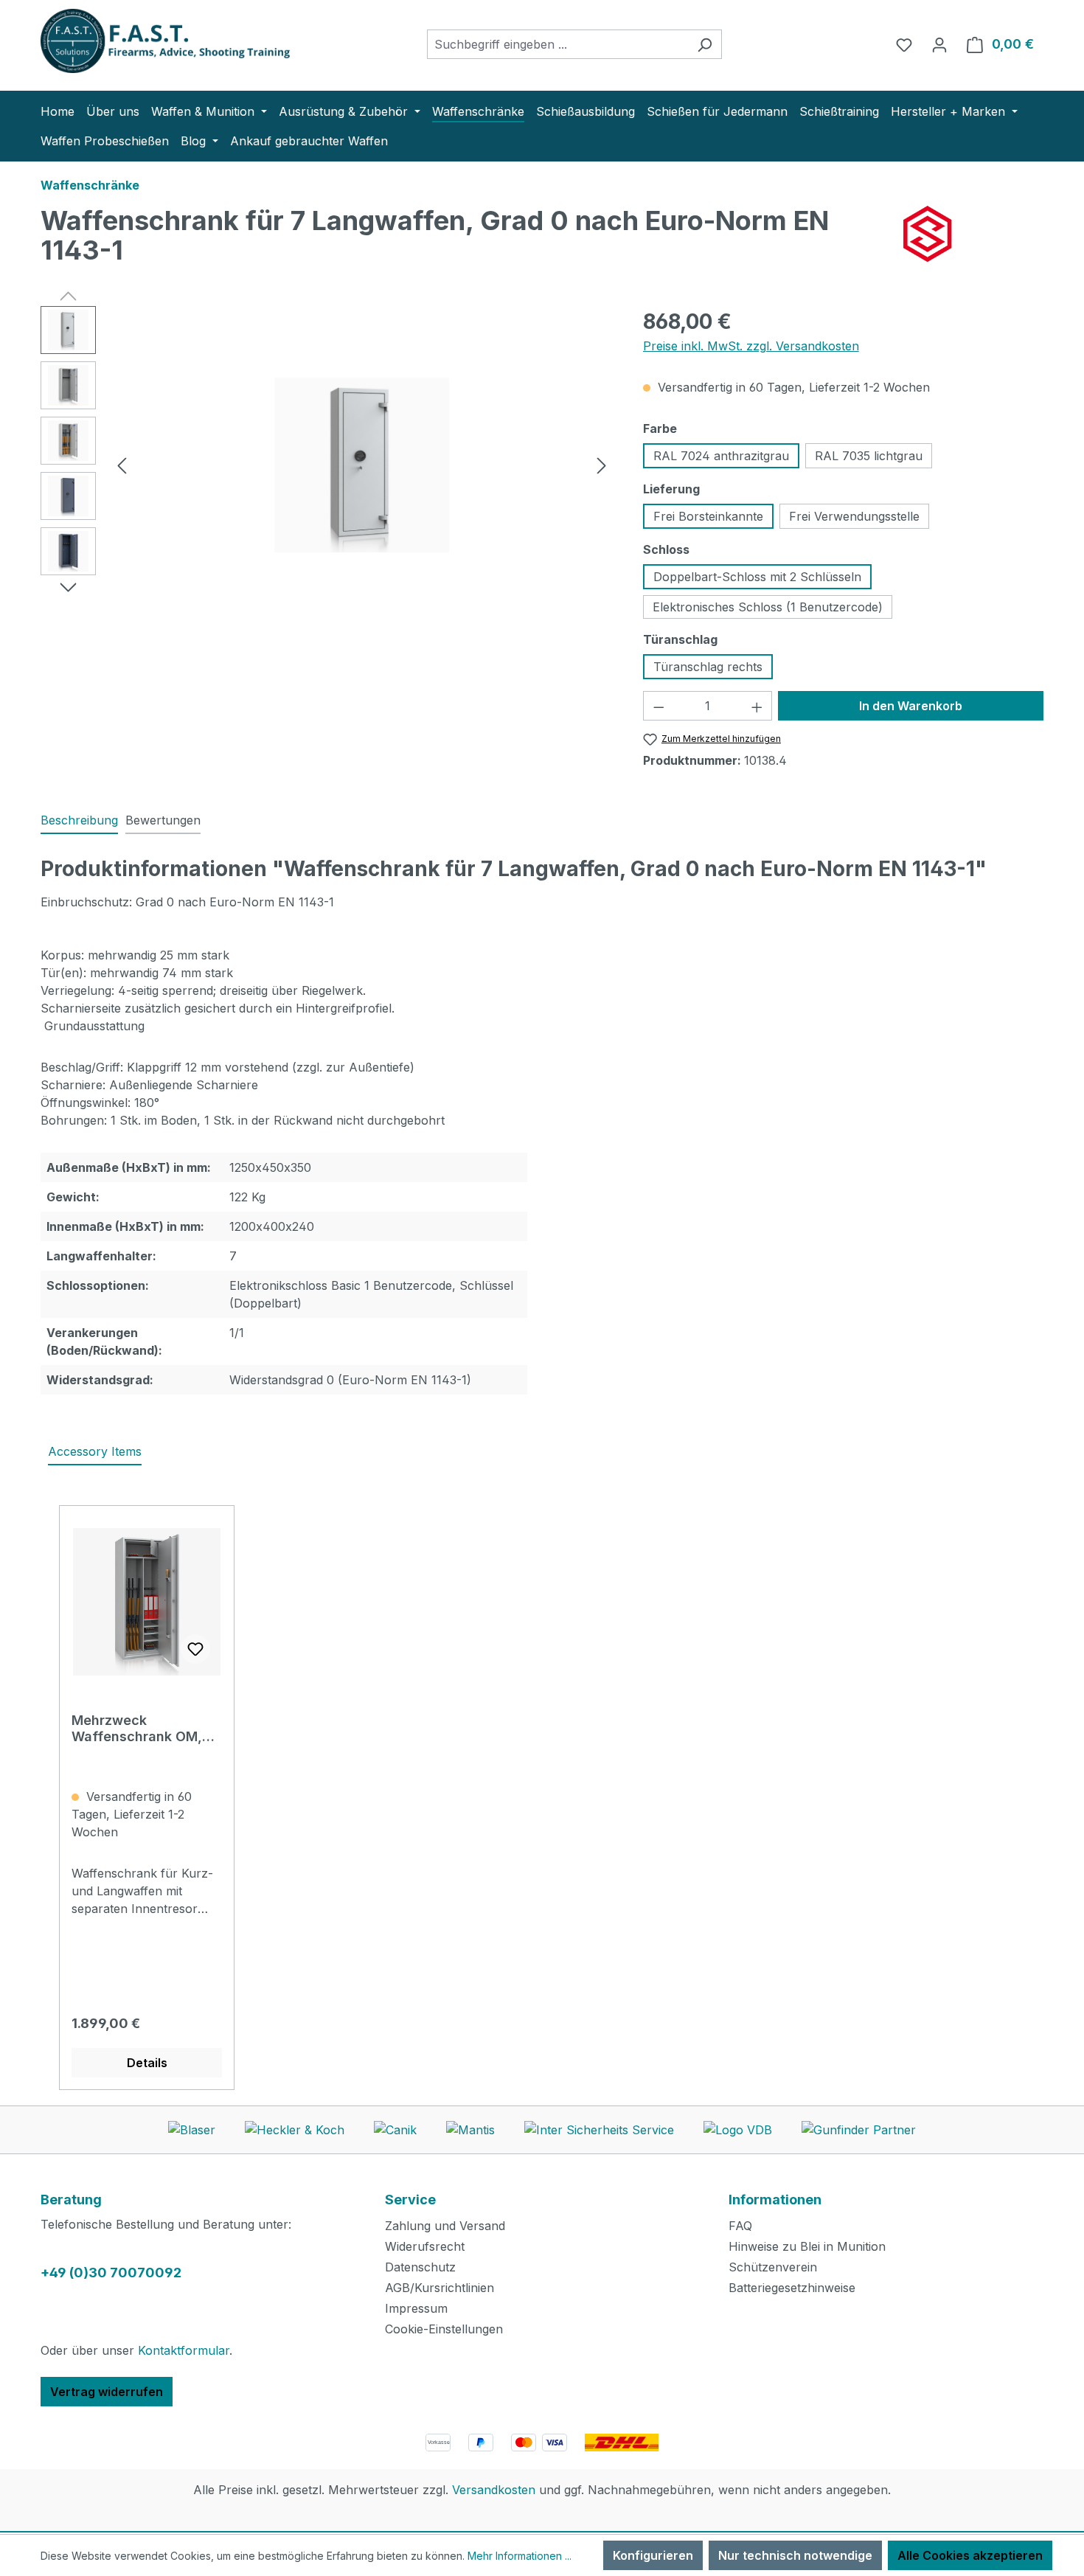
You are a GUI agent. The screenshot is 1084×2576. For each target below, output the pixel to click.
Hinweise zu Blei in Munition (807, 2246)
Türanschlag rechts (708, 667)
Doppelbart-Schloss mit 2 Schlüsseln (757, 577)
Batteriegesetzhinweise (792, 2288)
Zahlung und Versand (445, 2226)
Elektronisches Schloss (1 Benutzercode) (768, 607)
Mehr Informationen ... (520, 2556)
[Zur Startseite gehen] (151, 41)
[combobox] (557, 44)
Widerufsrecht (425, 2246)
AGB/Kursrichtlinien (439, 2288)
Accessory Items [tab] (95, 1451)
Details (147, 2063)
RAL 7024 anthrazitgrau (721, 456)
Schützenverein (773, 2267)
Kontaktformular (184, 2350)
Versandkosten (494, 2490)
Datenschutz (420, 2267)
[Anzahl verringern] (659, 706)
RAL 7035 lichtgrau (869, 456)
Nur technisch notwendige (795, 2555)
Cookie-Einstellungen (444, 2329)
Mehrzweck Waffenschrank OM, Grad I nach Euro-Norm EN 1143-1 (146, 1729)
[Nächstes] (602, 465)
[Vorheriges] (122, 465)
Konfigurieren (653, 2555)
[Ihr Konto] (939, 44)
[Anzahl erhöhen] (757, 706)
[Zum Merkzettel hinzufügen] (195, 1649)
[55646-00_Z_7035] (362, 465)
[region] (327, 465)
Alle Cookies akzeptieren (970, 2555)
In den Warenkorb (911, 706)
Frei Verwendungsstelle (854, 516)
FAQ (740, 2226)
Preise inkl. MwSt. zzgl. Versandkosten (751, 346)
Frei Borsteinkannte (708, 516)
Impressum (416, 2308)
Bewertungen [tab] (163, 820)
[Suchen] (705, 44)
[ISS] (973, 234)
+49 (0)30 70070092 (111, 2273)
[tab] (79, 821)
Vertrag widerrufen (107, 2392)
